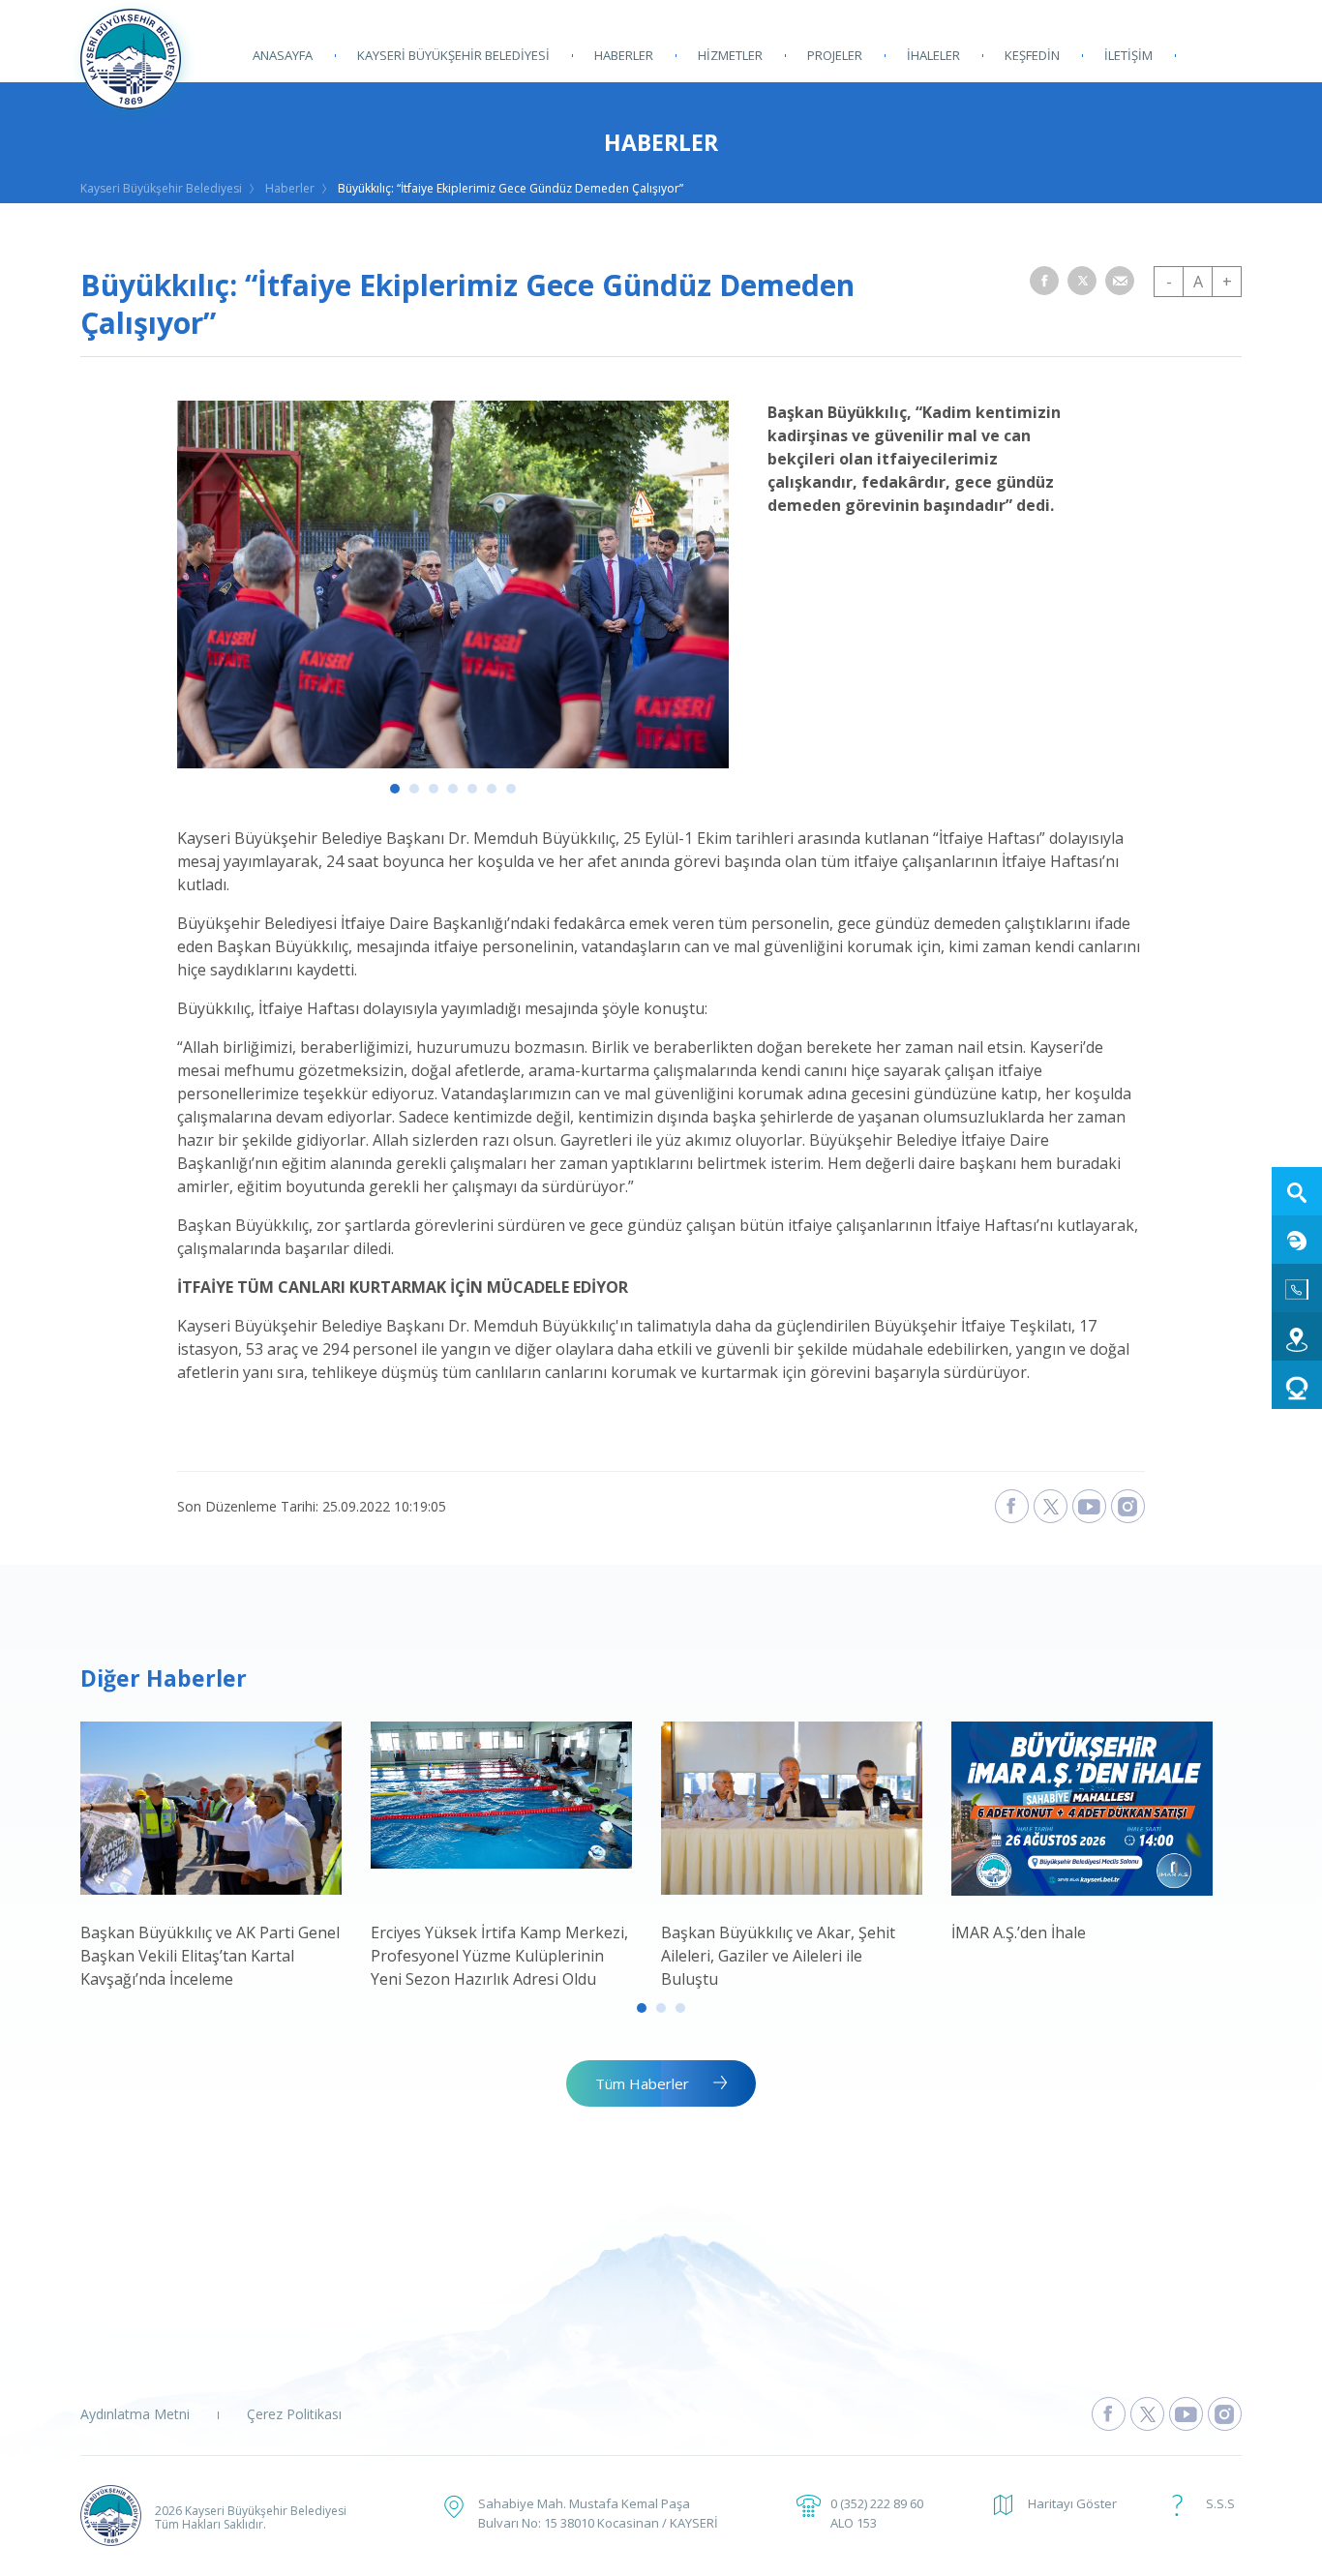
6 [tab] (492, 789)
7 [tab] (511, 789)
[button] (1044, 281)
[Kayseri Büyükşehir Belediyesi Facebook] (1012, 1506)
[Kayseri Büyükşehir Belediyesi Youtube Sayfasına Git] (1186, 2414)
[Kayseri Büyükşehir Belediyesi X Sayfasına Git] (1147, 2414)
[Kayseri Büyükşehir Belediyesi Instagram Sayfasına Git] (1225, 2414)
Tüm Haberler (642, 2083)
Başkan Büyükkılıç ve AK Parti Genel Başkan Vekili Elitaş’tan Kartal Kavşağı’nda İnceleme (210, 1956)
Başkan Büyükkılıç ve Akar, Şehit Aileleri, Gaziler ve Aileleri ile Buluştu (778, 1956)
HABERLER (624, 55)
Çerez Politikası (294, 2414)
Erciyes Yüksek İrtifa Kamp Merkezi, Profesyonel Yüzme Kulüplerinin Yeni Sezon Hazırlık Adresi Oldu (499, 1956)
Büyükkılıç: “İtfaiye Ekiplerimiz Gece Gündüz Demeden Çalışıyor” (511, 188)
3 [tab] (434, 789)
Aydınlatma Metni (135, 2414)
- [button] (1169, 282)
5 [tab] (472, 789)
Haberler (290, 188)
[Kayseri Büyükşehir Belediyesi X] (1051, 1506)
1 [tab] (395, 789)
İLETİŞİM (1128, 55)
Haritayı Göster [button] (1072, 2503)
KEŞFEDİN (1032, 55)
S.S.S (1220, 2503)
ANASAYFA (283, 55)
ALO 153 (854, 2523)
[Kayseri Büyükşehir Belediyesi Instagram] (1128, 1506)
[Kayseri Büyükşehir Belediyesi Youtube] (1089, 1506)
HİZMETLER (730, 55)
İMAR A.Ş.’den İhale (1019, 1932)
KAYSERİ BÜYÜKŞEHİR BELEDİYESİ (453, 55)
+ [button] (1227, 282)
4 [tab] (453, 789)
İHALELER (933, 55)
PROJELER (835, 55)
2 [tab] (414, 789)
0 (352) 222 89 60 (877, 2503)
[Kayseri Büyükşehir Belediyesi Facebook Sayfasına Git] (1109, 2414)
